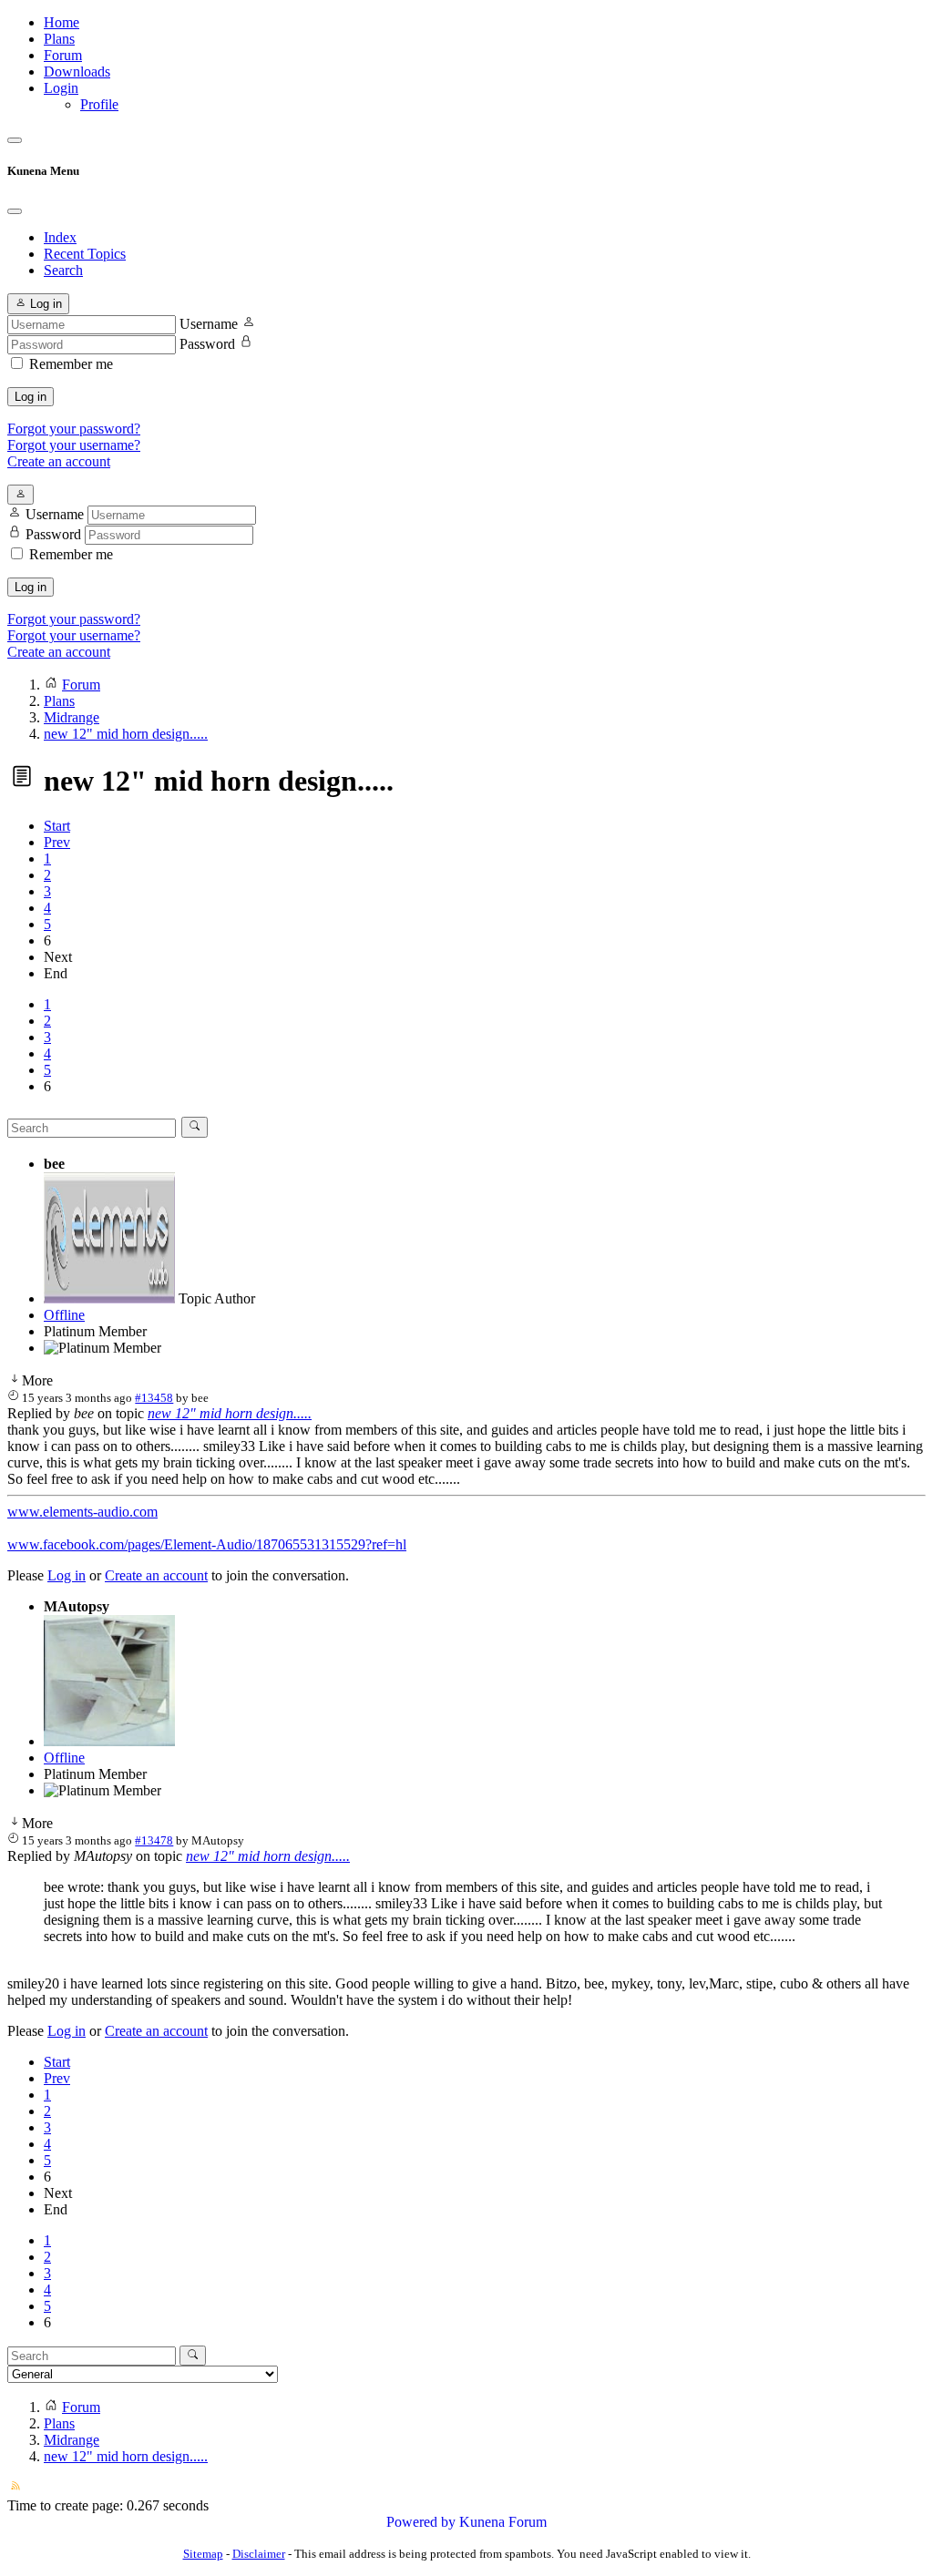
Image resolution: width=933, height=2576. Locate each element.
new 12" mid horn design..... (230, 1413)
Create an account (59, 461)
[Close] (15, 211)
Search (63, 270)
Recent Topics (85, 254)
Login (61, 88)
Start (57, 826)
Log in (31, 397)
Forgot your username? (74, 445)
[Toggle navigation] (15, 140)
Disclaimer (259, 2554)
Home (62, 22)
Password (207, 344)
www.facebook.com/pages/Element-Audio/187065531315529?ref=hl (207, 1544)
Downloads (77, 72)
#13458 (154, 1398)
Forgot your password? (74, 429)
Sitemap (203, 2554)
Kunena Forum (503, 2522)
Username (209, 324)
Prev (57, 842)
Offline (64, 1315)
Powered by (421, 2522)
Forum (63, 55)
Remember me (71, 364)
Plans (59, 39)
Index (60, 237)
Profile (99, 104)
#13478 (154, 1840)
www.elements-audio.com (82, 1512)
